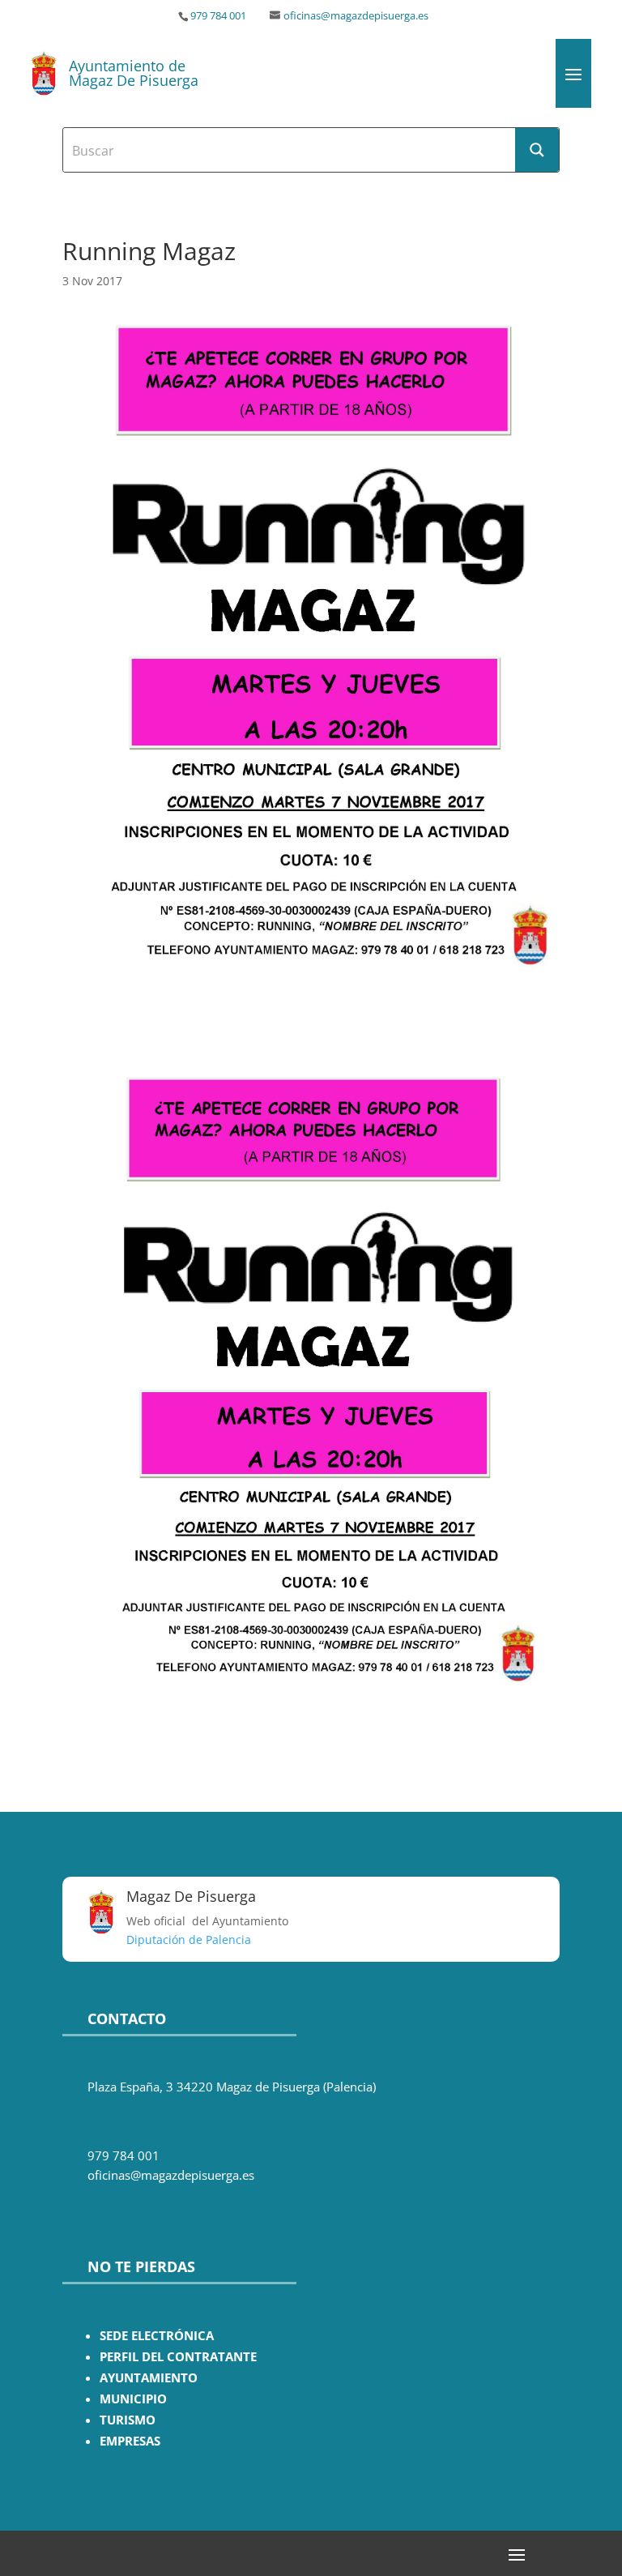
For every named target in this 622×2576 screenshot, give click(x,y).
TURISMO (128, 2420)
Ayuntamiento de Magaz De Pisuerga (134, 73)
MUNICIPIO (133, 2399)
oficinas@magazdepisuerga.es (356, 16)
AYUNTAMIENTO (149, 2378)
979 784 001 (218, 16)
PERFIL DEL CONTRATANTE (178, 2357)
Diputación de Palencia (189, 1939)
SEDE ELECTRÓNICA (157, 2336)
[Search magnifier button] (537, 150)
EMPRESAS (130, 2441)
